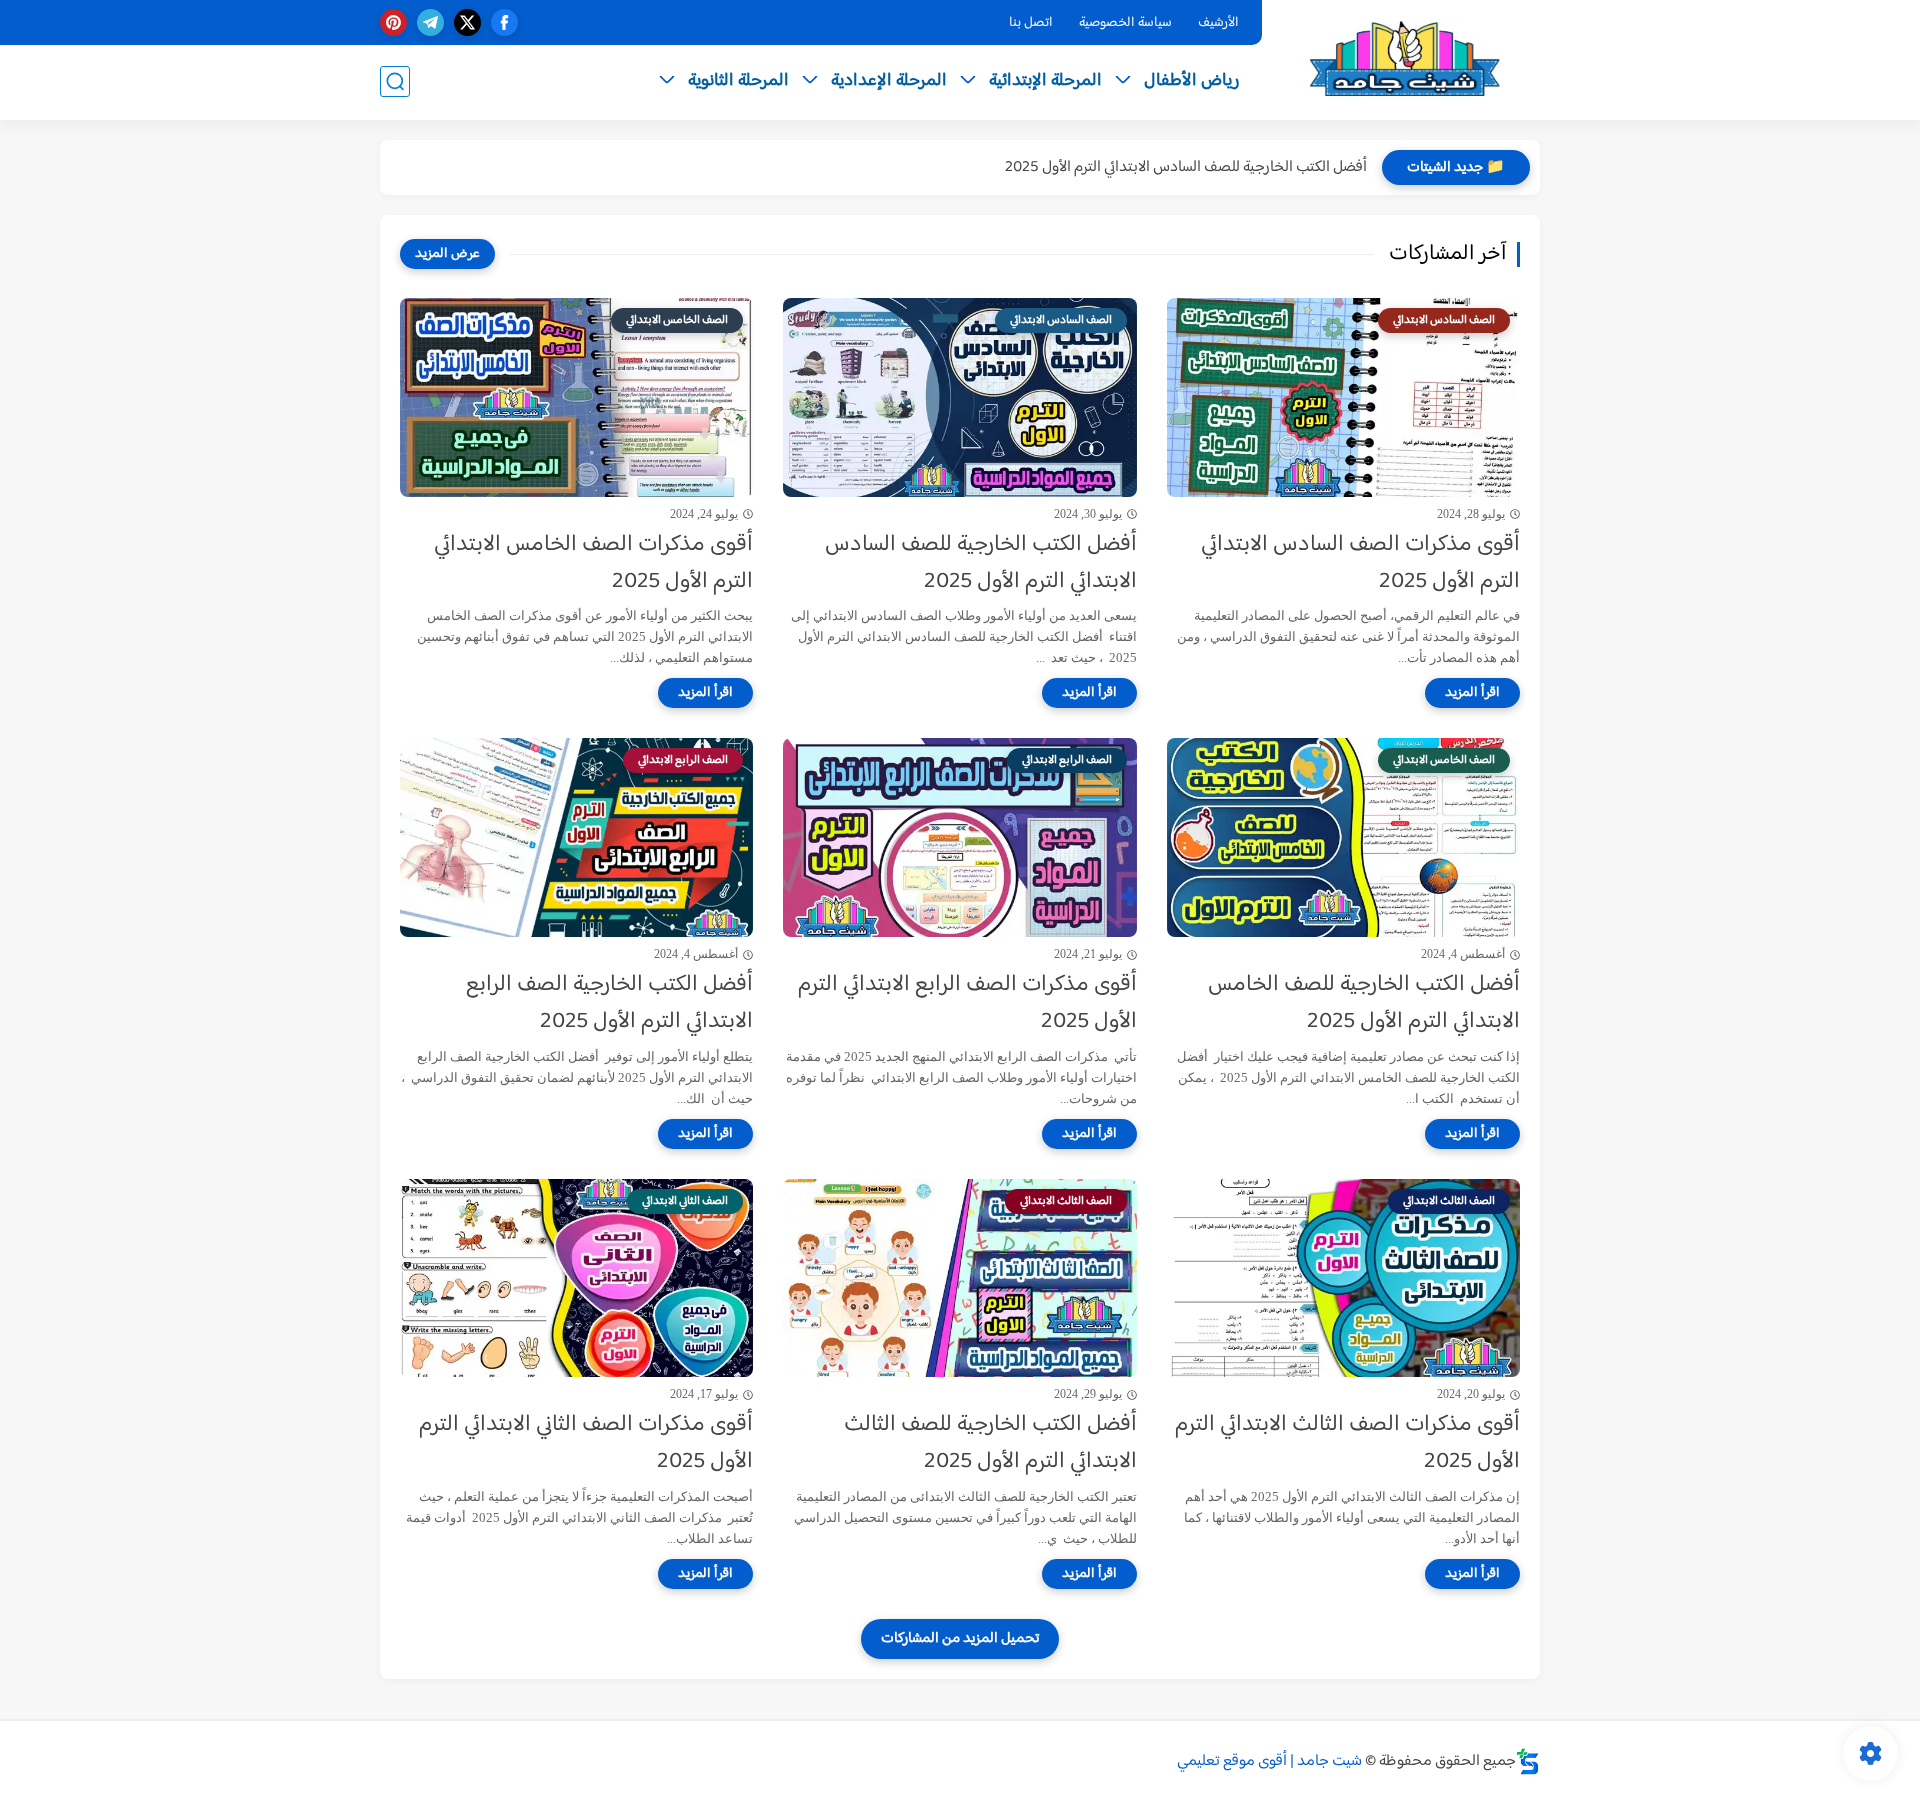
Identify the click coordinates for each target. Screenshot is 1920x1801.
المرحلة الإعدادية (889, 81)
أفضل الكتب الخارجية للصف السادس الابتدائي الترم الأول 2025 (1186, 167)
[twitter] (467, 22)
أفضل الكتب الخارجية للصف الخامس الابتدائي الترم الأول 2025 (1364, 1004)
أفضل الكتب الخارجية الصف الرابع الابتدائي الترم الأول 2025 (609, 1004)
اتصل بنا (1031, 23)
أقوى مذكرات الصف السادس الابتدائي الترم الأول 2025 (1360, 564)
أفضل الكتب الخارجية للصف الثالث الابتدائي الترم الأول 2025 (990, 1444)
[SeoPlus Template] (1528, 1761)
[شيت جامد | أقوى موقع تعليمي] (1405, 58)
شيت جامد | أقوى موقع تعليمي (1269, 1761)
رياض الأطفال (1192, 81)
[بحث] (395, 81)
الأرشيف (1218, 23)
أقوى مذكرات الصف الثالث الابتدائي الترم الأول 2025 (1347, 1444)
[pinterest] (393, 22)
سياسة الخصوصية (1125, 23)
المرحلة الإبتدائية (1045, 81)
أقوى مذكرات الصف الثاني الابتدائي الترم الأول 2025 (586, 1444)
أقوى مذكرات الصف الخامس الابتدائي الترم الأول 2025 (593, 564)
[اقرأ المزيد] (1472, 693)
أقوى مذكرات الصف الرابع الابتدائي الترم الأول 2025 (967, 1004)
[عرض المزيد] (447, 254)
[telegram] (430, 22)
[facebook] (504, 22)
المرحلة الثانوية (738, 81)
